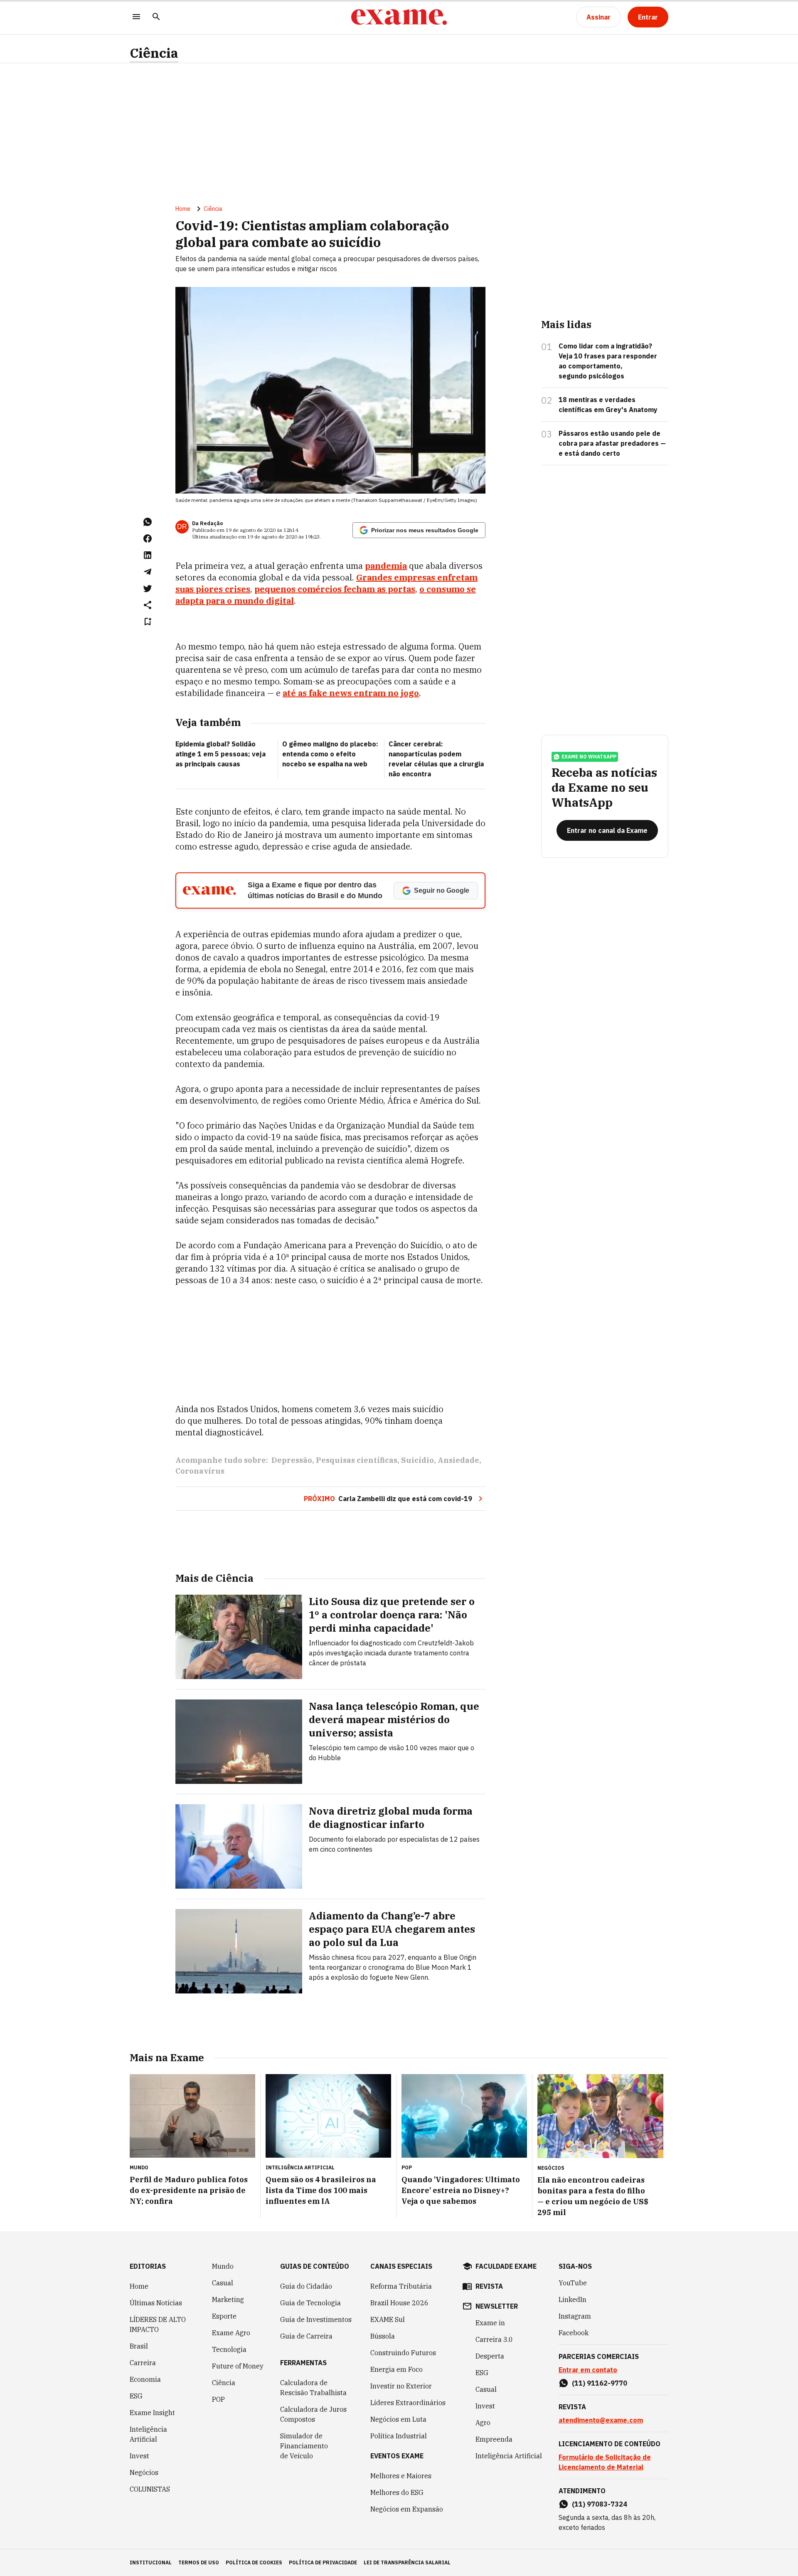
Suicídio (417, 1460)
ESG (136, 2396)
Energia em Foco (397, 2369)
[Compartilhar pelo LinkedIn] (148, 555)
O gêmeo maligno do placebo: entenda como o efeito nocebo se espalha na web (330, 754)
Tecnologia (229, 2349)
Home (183, 209)
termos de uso (199, 2562)
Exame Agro (231, 2333)
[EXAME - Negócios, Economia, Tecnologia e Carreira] (399, 17)
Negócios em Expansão (407, 2509)
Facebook (574, 2333)
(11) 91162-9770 (600, 2383)
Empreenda (494, 2439)
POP (218, 2399)
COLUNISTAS (150, 2489)
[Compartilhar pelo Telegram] (148, 572)
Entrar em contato (588, 2370)
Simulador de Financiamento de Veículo (304, 2446)
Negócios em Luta (398, 2419)
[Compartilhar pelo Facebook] (148, 538)
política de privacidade (323, 2562)
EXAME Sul (388, 2319)
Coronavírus (200, 1471)
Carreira (143, 2363)
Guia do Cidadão (306, 2286)
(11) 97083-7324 (600, 2504)
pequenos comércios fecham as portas (335, 589)
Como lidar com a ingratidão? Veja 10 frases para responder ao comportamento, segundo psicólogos (608, 361)
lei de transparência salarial (407, 2562)
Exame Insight (152, 2413)
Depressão (292, 1460)
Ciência (154, 53)
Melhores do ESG (397, 2492)
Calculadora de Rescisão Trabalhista (313, 2388)
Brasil (139, 2346)
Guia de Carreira (306, 2336)
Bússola (383, 2336)
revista (489, 2286)
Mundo (223, 2266)
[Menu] (136, 17)
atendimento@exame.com (601, 2420)
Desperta (490, 2356)
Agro (483, 2423)
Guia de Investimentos (316, 2319)
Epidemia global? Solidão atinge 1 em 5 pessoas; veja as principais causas (220, 754)
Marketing (228, 2299)
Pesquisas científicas (357, 1460)
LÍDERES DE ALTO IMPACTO (158, 2324)
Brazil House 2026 (399, 2303)
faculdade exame (506, 2266)
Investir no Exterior (401, 2386)
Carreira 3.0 (494, 2339)
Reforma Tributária (401, 2286)
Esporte (224, 2316)
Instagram (575, 2316)
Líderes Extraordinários (408, 2403)
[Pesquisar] (156, 17)
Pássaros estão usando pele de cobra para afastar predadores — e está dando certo (612, 443)
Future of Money (238, 2366)
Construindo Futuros (403, 2353)
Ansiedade (458, 1460)
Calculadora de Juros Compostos (313, 2414)
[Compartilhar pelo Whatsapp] (148, 522)
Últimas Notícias (156, 2303)
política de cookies (254, 2562)
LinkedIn (573, 2299)
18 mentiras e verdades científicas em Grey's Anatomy (608, 405)
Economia (145, 2379)
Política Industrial (399, 2436)
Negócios (144, 2472)
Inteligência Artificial (148, 2434)
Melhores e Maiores (401, 2476)
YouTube (573, 2283)
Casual (223, 2283)
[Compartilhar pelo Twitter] (148, 588)
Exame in (490, 2323)
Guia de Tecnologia (310, 2303)
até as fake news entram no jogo (351, 693)
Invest (139, 2456)
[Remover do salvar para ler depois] (148, 622)
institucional (151, 2562)
